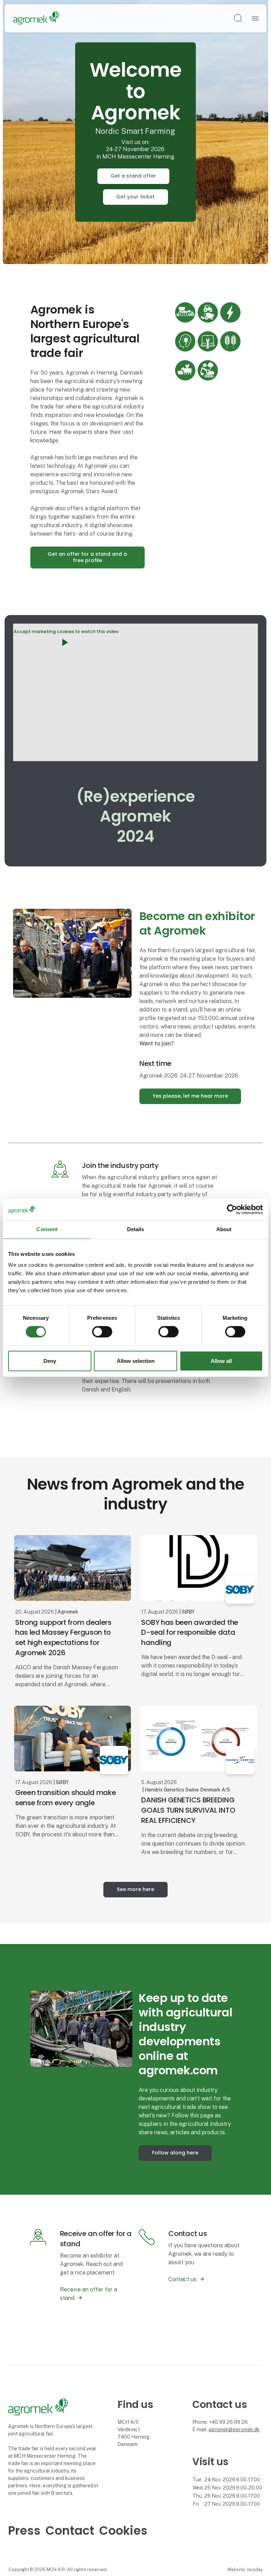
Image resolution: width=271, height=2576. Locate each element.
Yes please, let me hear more (190, 1096)
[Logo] (36, 18)
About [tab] (224, 1229)
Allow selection (136, 1361)
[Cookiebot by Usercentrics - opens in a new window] (232, 1210)
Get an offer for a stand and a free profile (87, 557)
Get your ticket (135, 197)
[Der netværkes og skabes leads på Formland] (81, 2028)
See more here (135, 1889)
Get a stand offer (133, 176)
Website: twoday (245, 2569)
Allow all (221, 1361)
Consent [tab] (47, 1229)
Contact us (182, 2279)
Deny (50, 1361)
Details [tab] (136, 1229)
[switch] (102, 1332)
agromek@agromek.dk (234, 2429)
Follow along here (175, 2153)
